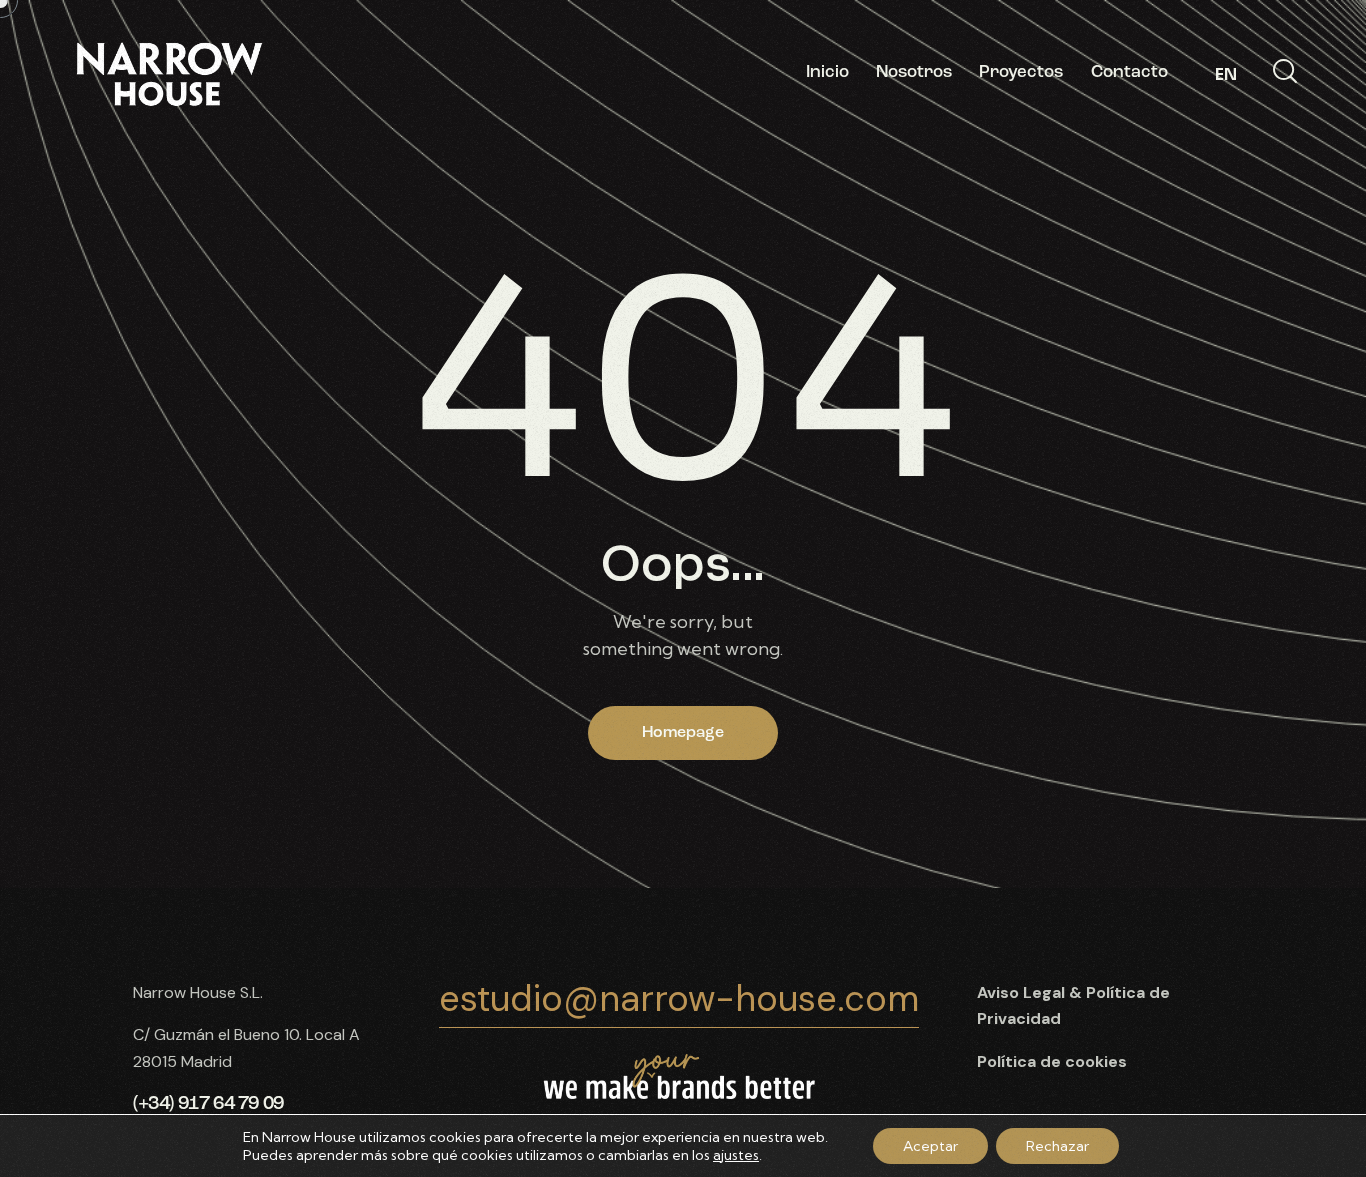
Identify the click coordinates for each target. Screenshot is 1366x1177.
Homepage (683, 733)
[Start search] (1285, 72)
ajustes (736, 1155)
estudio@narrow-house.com (679, 998)
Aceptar (930, 1146)
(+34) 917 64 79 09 (208, 1104)
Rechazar (1057, 1146)
